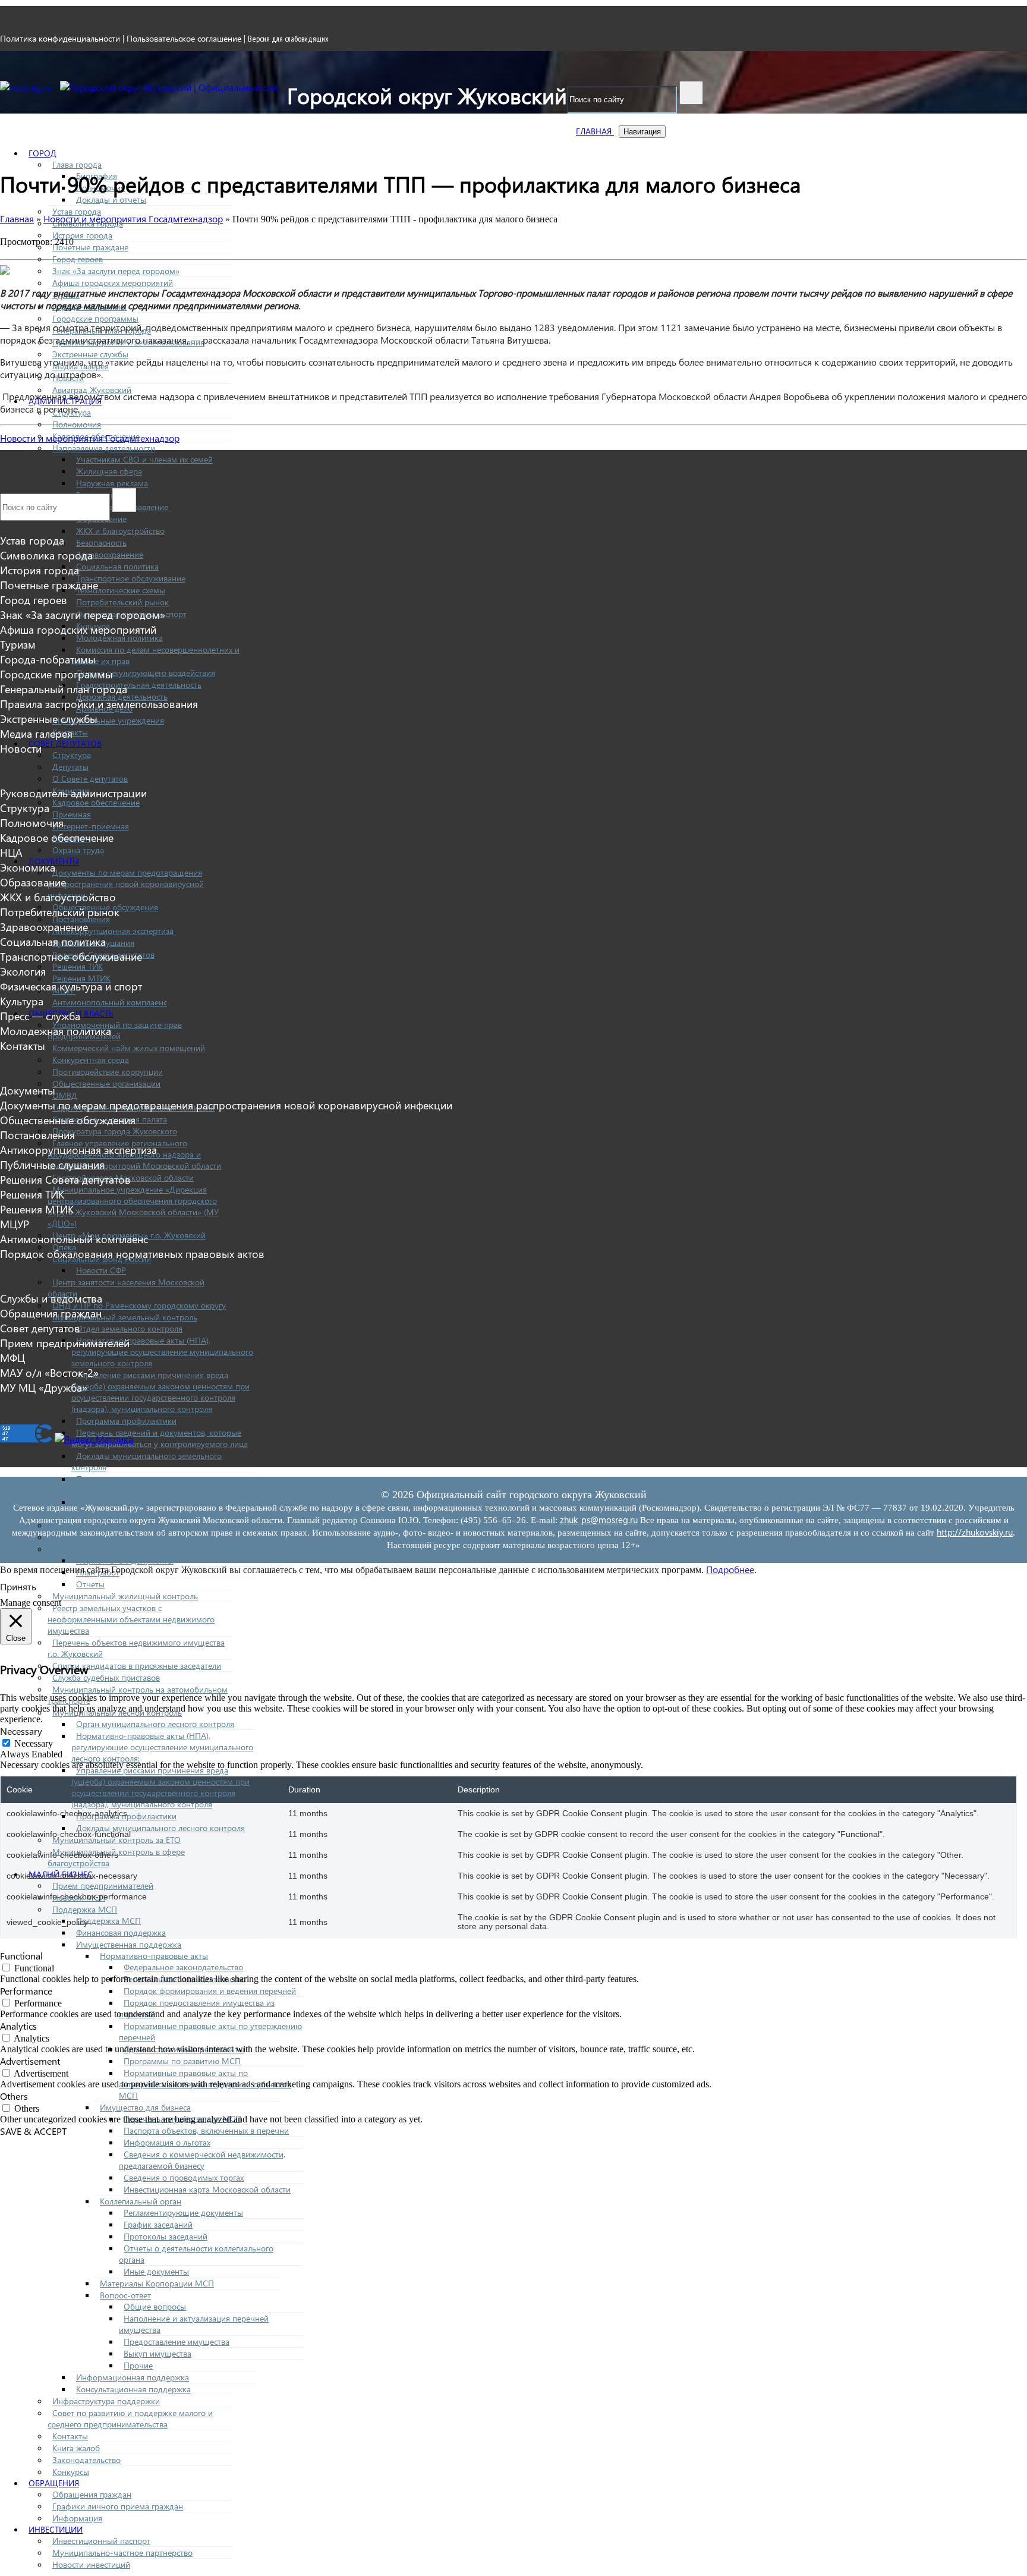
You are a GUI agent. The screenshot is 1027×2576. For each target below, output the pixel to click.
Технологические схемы (121, 590)
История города (82, 235)
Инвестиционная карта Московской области (207, 2189)
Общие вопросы (155, 2306)
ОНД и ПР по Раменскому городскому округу (139, 1305)
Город (42, 153)
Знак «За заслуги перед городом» (116, 271)
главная (595, 131)
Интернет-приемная (91, 826)
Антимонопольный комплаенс (110, 1002)
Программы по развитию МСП (182, 2061)
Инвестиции (56, 2529)
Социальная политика (117, 566)
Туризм (18, 644)
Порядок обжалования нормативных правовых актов (132, 1254)
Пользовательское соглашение (184, 38)
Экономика (28, 867)
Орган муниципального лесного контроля (155, 1724)
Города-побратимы (48, 659)
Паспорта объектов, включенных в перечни (206, 2130)
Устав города (77, 211)
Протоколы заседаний (166, 2236)
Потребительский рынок (122, 602)
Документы (28, 1090)
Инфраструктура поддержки (106, 2401)
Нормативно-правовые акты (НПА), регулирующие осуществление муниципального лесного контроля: (162, 1747)
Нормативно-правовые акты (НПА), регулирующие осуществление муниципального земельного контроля (162, 1352)
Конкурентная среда (91, 1060)
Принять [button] (18, 1586)
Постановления (37, 1135)
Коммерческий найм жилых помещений (129, 1048)
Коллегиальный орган (141, 2201)
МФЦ (12, 1358)
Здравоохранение (110, 554)
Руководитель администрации (73, 793)
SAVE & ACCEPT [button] (33, 2131)
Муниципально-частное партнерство (122, 2553)
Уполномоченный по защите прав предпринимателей (115, 1030)
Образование (33, 882)
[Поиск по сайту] (691, 93)
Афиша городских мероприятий (113, 283)
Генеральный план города (64, 689)
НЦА (11, 852)
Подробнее (730, 1569)
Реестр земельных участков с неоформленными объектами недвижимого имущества (131, 1619)
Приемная (72, 814)
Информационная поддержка (133, 2377)
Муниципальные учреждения (108, 720)
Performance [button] (26, 1991)
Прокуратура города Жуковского (115, 1131)
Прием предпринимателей (103, 1885)
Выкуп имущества (157, 2353)
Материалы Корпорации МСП (157, 2283)
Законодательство (86, 2460)
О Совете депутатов (90, 779)
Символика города (46, 555)
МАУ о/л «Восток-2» (49, 1372)
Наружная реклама (112, 483)
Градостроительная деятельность (139, 685)
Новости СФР (101, 1270)
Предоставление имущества (177, 2341)
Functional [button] (21, 1956)
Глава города (77, 164)
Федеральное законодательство (183, 1967)
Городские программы (95, 318)
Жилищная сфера (109, 471)
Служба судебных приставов (106, 1677)
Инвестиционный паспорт (101, 2541)
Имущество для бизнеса (145, 2107)
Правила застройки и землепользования (99, 704)
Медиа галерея (36, 733)
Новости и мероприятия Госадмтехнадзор (90, 438)
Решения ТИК (78, 966)
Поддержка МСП (85, 1909)
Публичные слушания (52, 1164)
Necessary (34, 1743)
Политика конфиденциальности (60, 38)
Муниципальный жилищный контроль (125, 1596)
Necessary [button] (21, 1731)
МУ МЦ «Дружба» (44, 1387)
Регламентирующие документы (183, 2212)
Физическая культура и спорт (71, 986)
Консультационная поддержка (133, 2389)
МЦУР (15, 1224)
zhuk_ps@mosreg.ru (599, 1520)
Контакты (70, 2436)
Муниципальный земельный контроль (125, 1317)
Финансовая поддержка (121, 1932)
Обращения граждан (92, 2494)
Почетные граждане (90, 247)
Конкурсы (71, 2472)
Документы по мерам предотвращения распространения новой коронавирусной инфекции (126, 884)
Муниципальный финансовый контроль (128, 1549)
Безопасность (101, 542)
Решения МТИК (81, 978)
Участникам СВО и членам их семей (144, 459)
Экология (23, 971)
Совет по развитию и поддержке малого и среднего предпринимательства (130, 2418)
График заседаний (158, 2224)
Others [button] (14, 2096)
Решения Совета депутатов (65, 1179)
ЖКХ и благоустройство (120, 531)
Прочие (138, 2365)
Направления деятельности (104, 448)
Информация (77, 2518)
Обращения (54, 2483)
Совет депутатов (65, 743)
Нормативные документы (125, 1560)
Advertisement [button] (30, 2061)
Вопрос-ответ (125, 2295)
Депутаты (70, 767)
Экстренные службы (90, 354)
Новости (21, 748)
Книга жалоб (76, 2448)
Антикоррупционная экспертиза (113, 931)
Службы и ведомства (51, 1298)
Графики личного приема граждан (118, 2506)
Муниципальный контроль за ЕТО (116, 1840)
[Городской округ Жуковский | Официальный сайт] (171, 87)
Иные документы (156, 2271)
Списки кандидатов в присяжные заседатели (137, 1666)
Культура (22, 1001)
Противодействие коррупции (108, 1072)
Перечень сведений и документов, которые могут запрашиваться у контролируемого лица (160, 1438)
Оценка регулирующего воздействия (146, 673)
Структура (72, 755)
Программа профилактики (126, 1421)
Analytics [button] (18, 2026)
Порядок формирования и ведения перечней (210, 1991)
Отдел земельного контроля (129, 1328)
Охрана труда (78, 850)
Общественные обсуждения (68, 1120)
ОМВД (65, 1095)
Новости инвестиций (91, 2564)
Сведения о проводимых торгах (184, 2177)
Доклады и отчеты (111, 199)
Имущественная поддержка (129, 1944)
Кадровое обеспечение (96, 802)
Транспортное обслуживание (131, 578)
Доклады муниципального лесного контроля (160, 1828)
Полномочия (77, 424)
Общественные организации (106, 1083)
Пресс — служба (40, 1016)
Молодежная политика (119, 638)
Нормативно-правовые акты (154, 1956)
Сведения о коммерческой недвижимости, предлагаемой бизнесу (202, 2160)
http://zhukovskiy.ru (975, 1532)
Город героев (78, 259)
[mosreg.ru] (27, 87)
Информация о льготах (167, 2142)
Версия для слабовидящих (288, 39)
